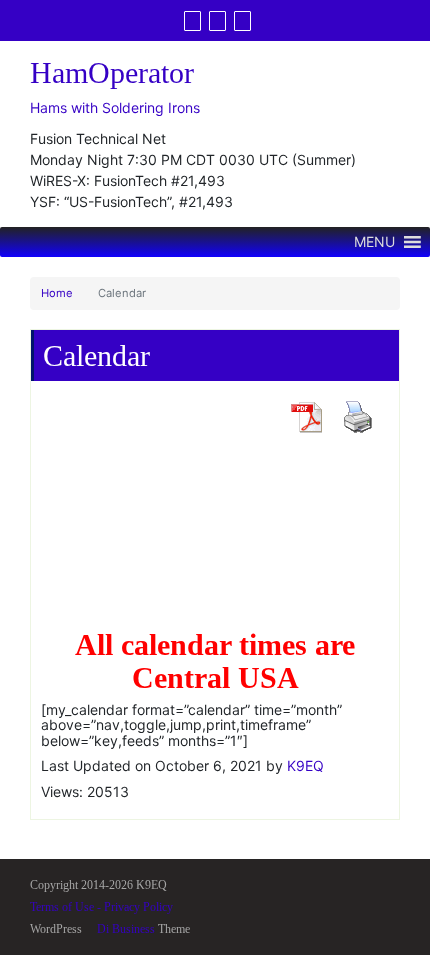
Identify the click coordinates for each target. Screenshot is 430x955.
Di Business (124, 929)
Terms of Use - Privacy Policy (101, 907)
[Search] (242, 21)
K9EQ (305, 765)
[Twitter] (192, 21)
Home (57, 293)
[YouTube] (217, 21)
